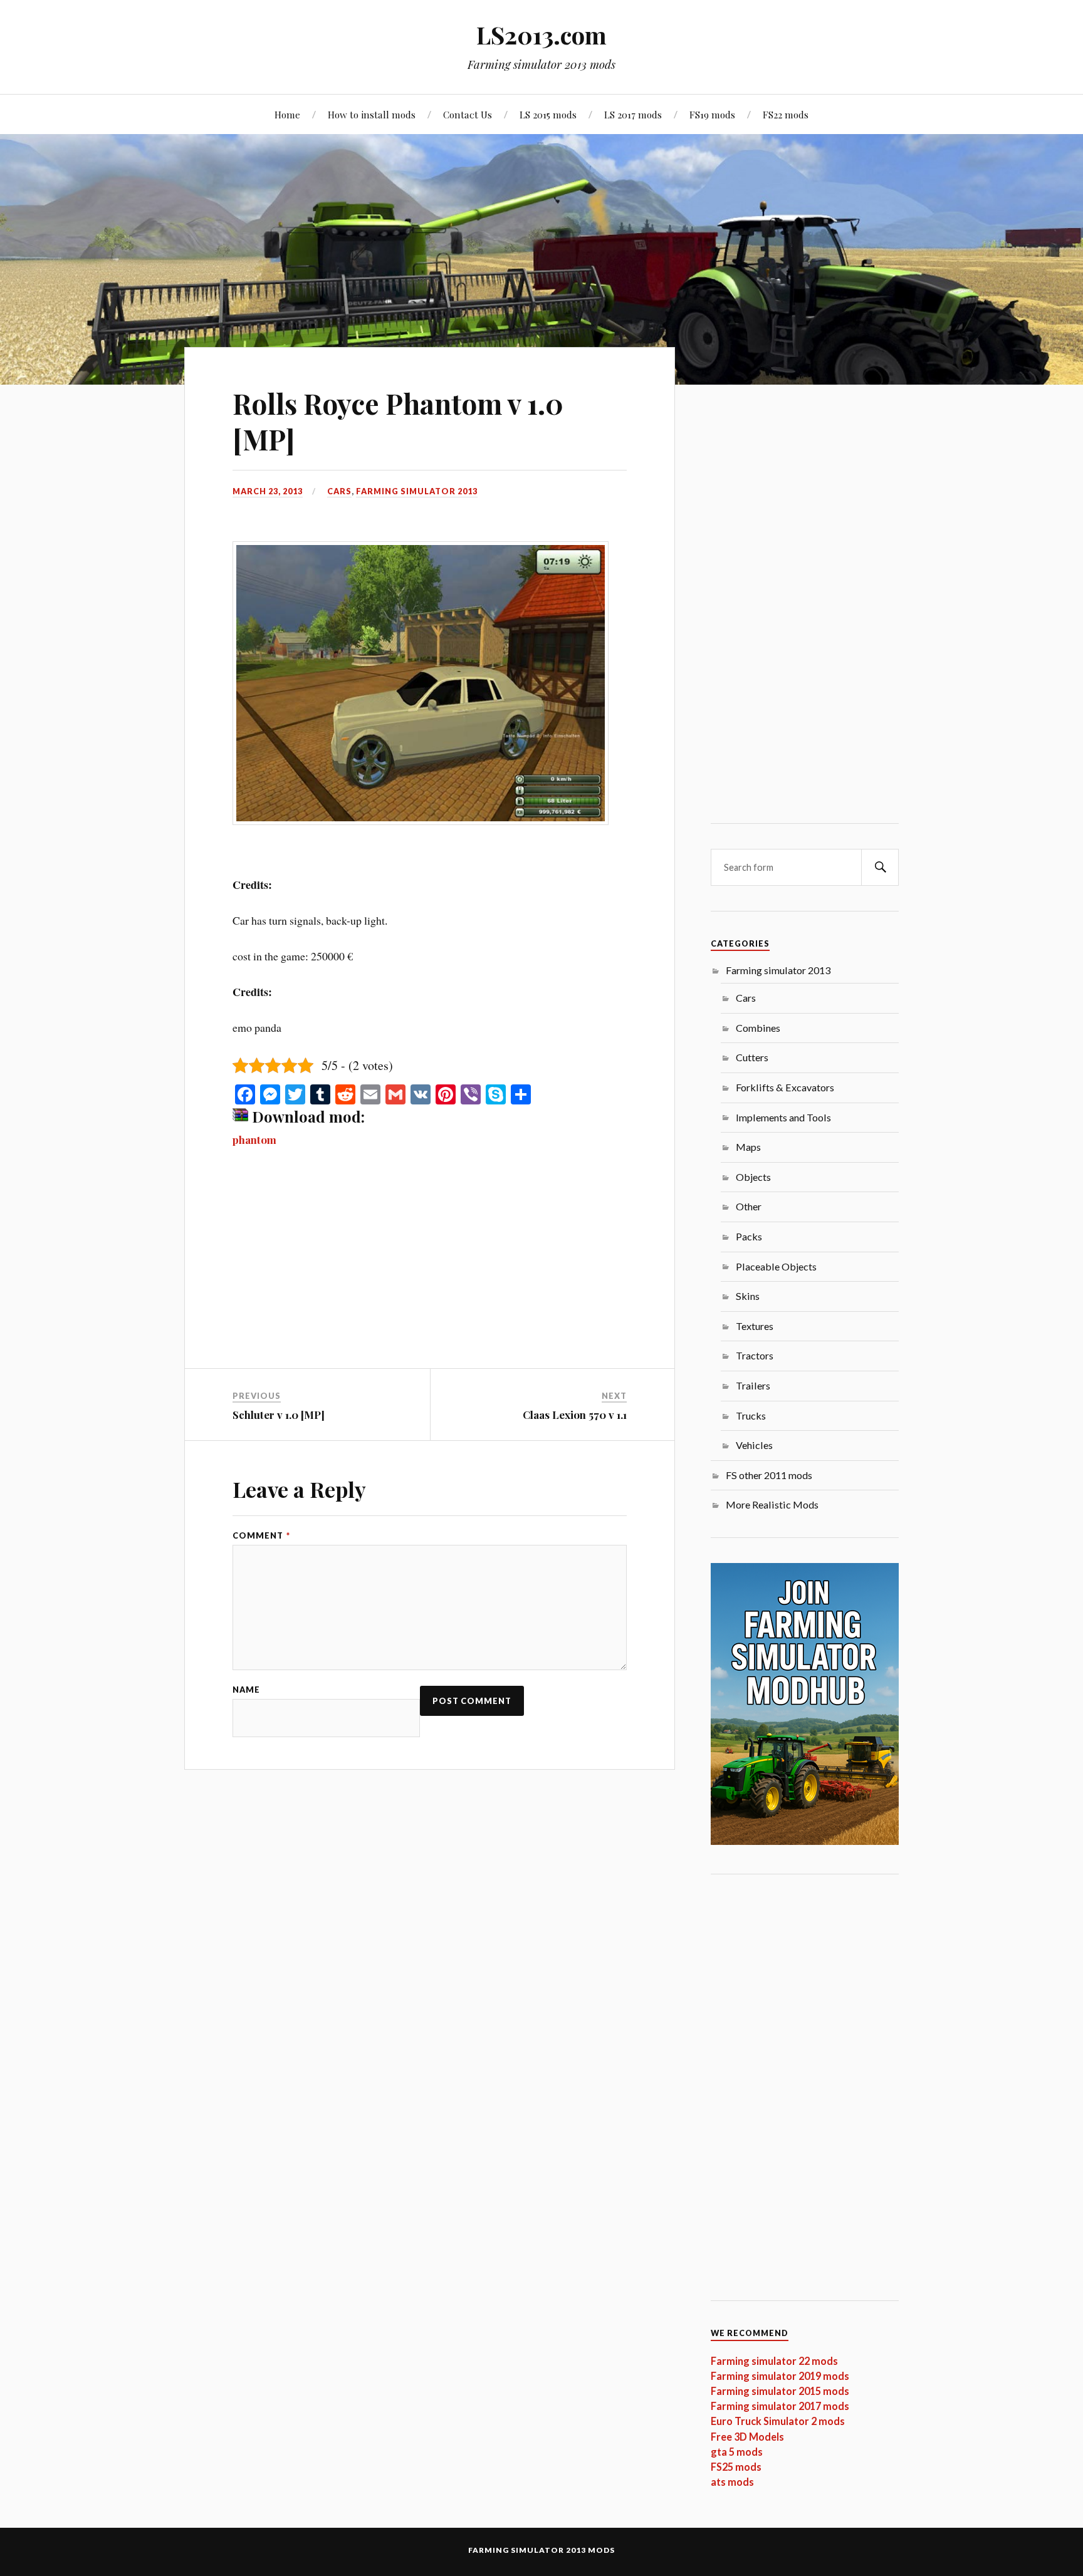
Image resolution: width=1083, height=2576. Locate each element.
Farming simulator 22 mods (774, 2361)
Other (749, 1206)
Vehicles (754, 1445)
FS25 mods (736, 2467)
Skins (748, 1296)
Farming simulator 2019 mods (780, 2376)
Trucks (751, 1415)
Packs (749, 1236)
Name (246, 1690)
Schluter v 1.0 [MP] (279, 1415)
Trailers (753, 1385)
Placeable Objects (776, 1266)
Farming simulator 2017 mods (780, 2406)
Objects (753, 1177)
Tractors (755, 1355)
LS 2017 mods (633, 114)
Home (287, 114)
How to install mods (372, 114)
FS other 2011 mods (769, 1475)
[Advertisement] (430, 1275)
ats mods (732, 2482)
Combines (758, 1028)
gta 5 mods (737, 2452)
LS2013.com (541, 35)
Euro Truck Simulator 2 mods (778, 2421)
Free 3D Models (747, 2437)
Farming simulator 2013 (417, 491)
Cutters (752, 1057)
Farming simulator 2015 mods (780, 2391)
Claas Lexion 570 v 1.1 (575, 1415)
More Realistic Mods (772, 1504)
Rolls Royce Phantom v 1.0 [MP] (398, 421)
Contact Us (468, 114)
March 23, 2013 (268, 491)
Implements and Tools (783, 1117)
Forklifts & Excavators (785, 1087)
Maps (748, 1147)
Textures (755, 1326)
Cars (339, 491)
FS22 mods (786, 114)
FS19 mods (712, 114)
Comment (261, 1536)
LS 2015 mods (548, 114)
